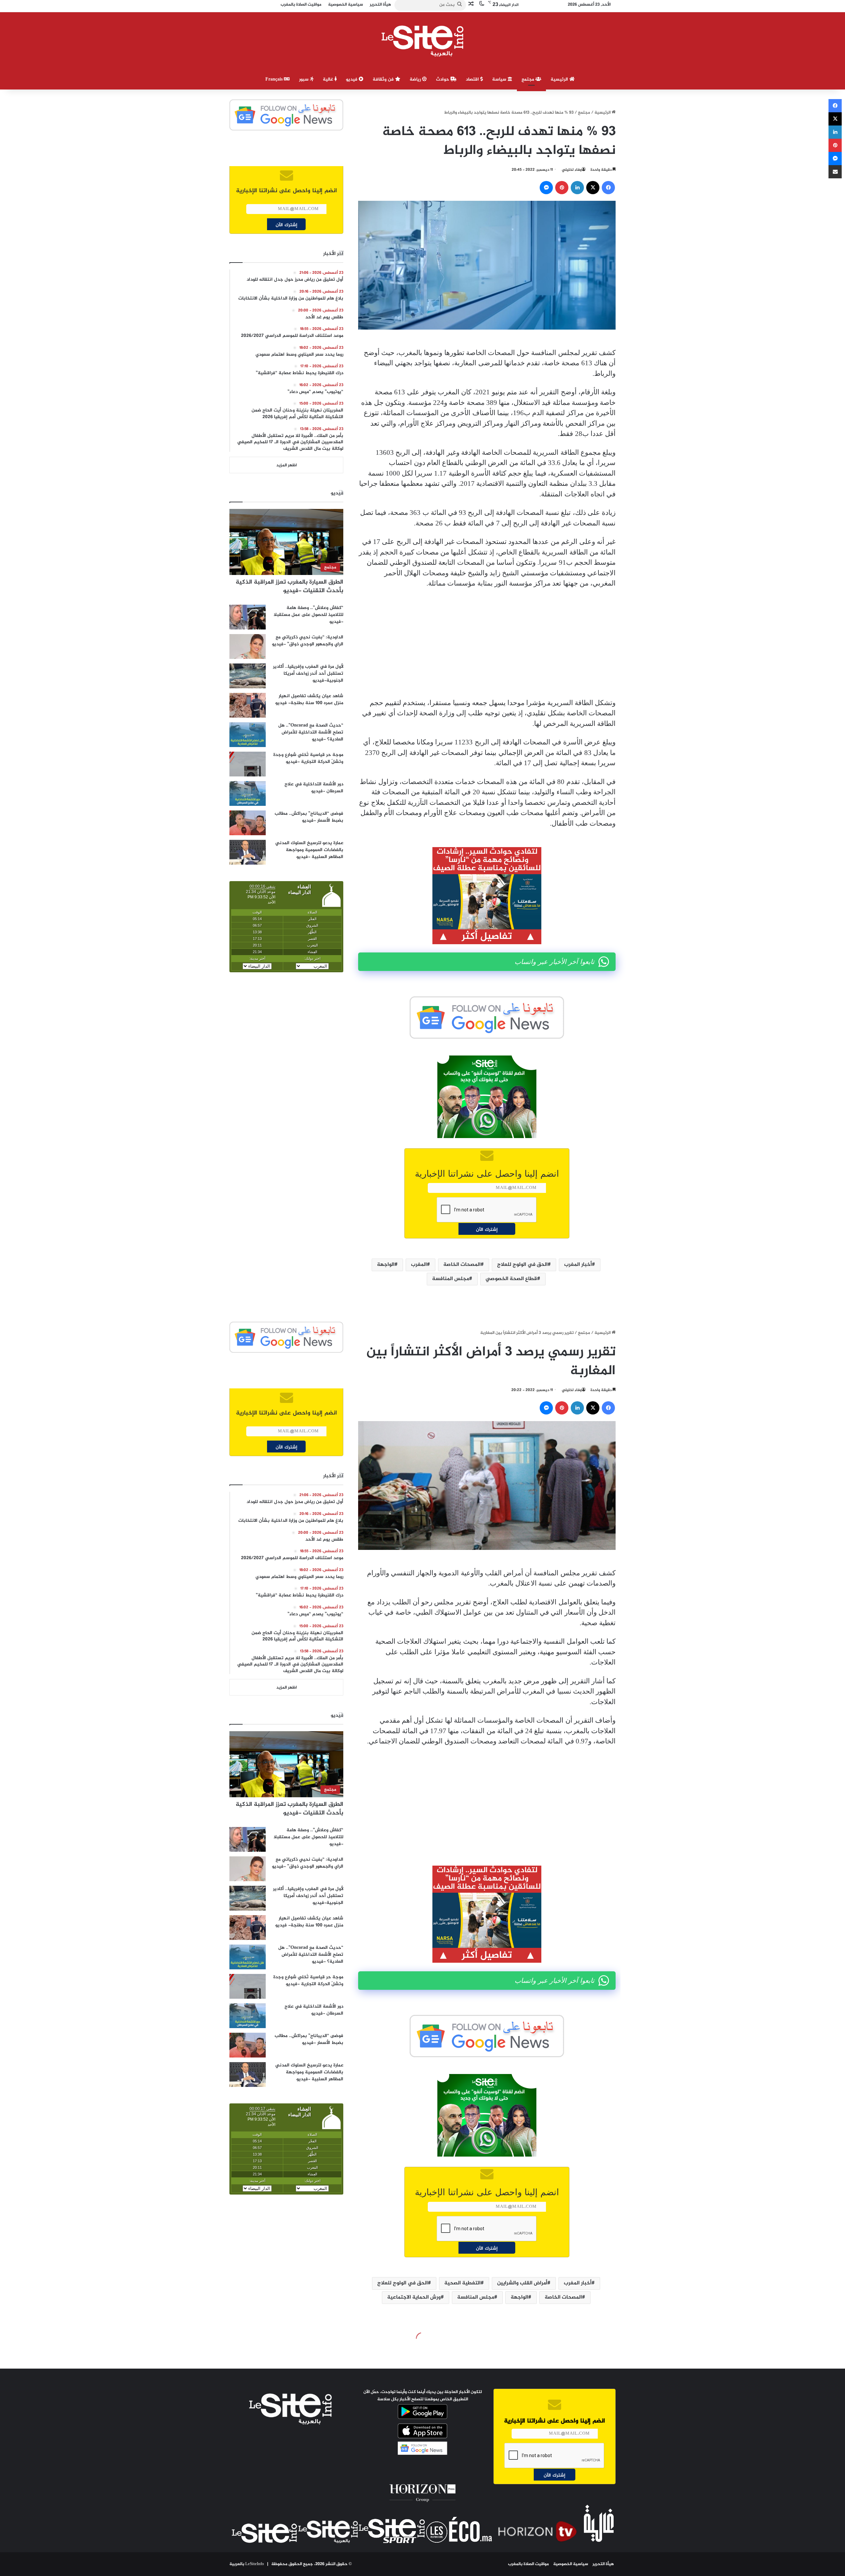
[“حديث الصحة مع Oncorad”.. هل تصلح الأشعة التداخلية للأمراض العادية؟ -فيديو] (248, 735)
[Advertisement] (487, 643)
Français (275, 79)
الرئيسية (560, 79)
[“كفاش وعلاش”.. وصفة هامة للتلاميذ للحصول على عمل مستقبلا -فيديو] (248, 617)
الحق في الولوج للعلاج (522, 1265)
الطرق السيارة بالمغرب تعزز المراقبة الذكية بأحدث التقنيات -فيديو (289, 586)
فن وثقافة (384, 79)
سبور (304, 79)
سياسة (500, 79)
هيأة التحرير (603, 2564)
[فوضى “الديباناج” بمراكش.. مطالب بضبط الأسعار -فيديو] (248, 823)
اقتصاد (473, 79)
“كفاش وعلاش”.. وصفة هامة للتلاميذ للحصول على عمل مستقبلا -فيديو (308, 615)
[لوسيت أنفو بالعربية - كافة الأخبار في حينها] (423, 41)
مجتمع (528, 79)
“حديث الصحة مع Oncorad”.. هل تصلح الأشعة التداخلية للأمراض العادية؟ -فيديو (311, 732)
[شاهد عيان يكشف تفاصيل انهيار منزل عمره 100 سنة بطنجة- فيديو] (248, 705)
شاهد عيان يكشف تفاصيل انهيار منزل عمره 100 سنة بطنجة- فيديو (309, 699)
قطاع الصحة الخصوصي (511, 1279)
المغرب (419, 1265)
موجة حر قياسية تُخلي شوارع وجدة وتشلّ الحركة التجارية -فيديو (308, 758)
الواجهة (386, 1265)
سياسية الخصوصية (571, 2564)
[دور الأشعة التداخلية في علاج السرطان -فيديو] (248, 793)
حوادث (443, 79)
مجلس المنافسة (451, 1279)
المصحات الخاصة (462, 1265)
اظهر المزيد (287, 465)
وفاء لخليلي (572, 170)
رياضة (416, 79)
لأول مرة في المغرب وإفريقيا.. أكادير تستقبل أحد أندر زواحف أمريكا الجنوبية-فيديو (308, 674)
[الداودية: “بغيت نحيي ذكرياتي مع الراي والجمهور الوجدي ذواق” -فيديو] (248, 646)
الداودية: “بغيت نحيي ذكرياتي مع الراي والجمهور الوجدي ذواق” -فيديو (308, 641)
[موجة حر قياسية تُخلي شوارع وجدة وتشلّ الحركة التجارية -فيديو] (248, 764)
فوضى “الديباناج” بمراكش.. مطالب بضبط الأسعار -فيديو (309, 817)
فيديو (352, 79)
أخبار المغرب (578, 1265)
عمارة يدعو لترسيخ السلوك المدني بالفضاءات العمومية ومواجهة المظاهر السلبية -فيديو (309, 850)
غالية (329, 79)
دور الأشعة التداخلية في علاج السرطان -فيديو (314, 788)
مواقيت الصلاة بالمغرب (528, 2564)
